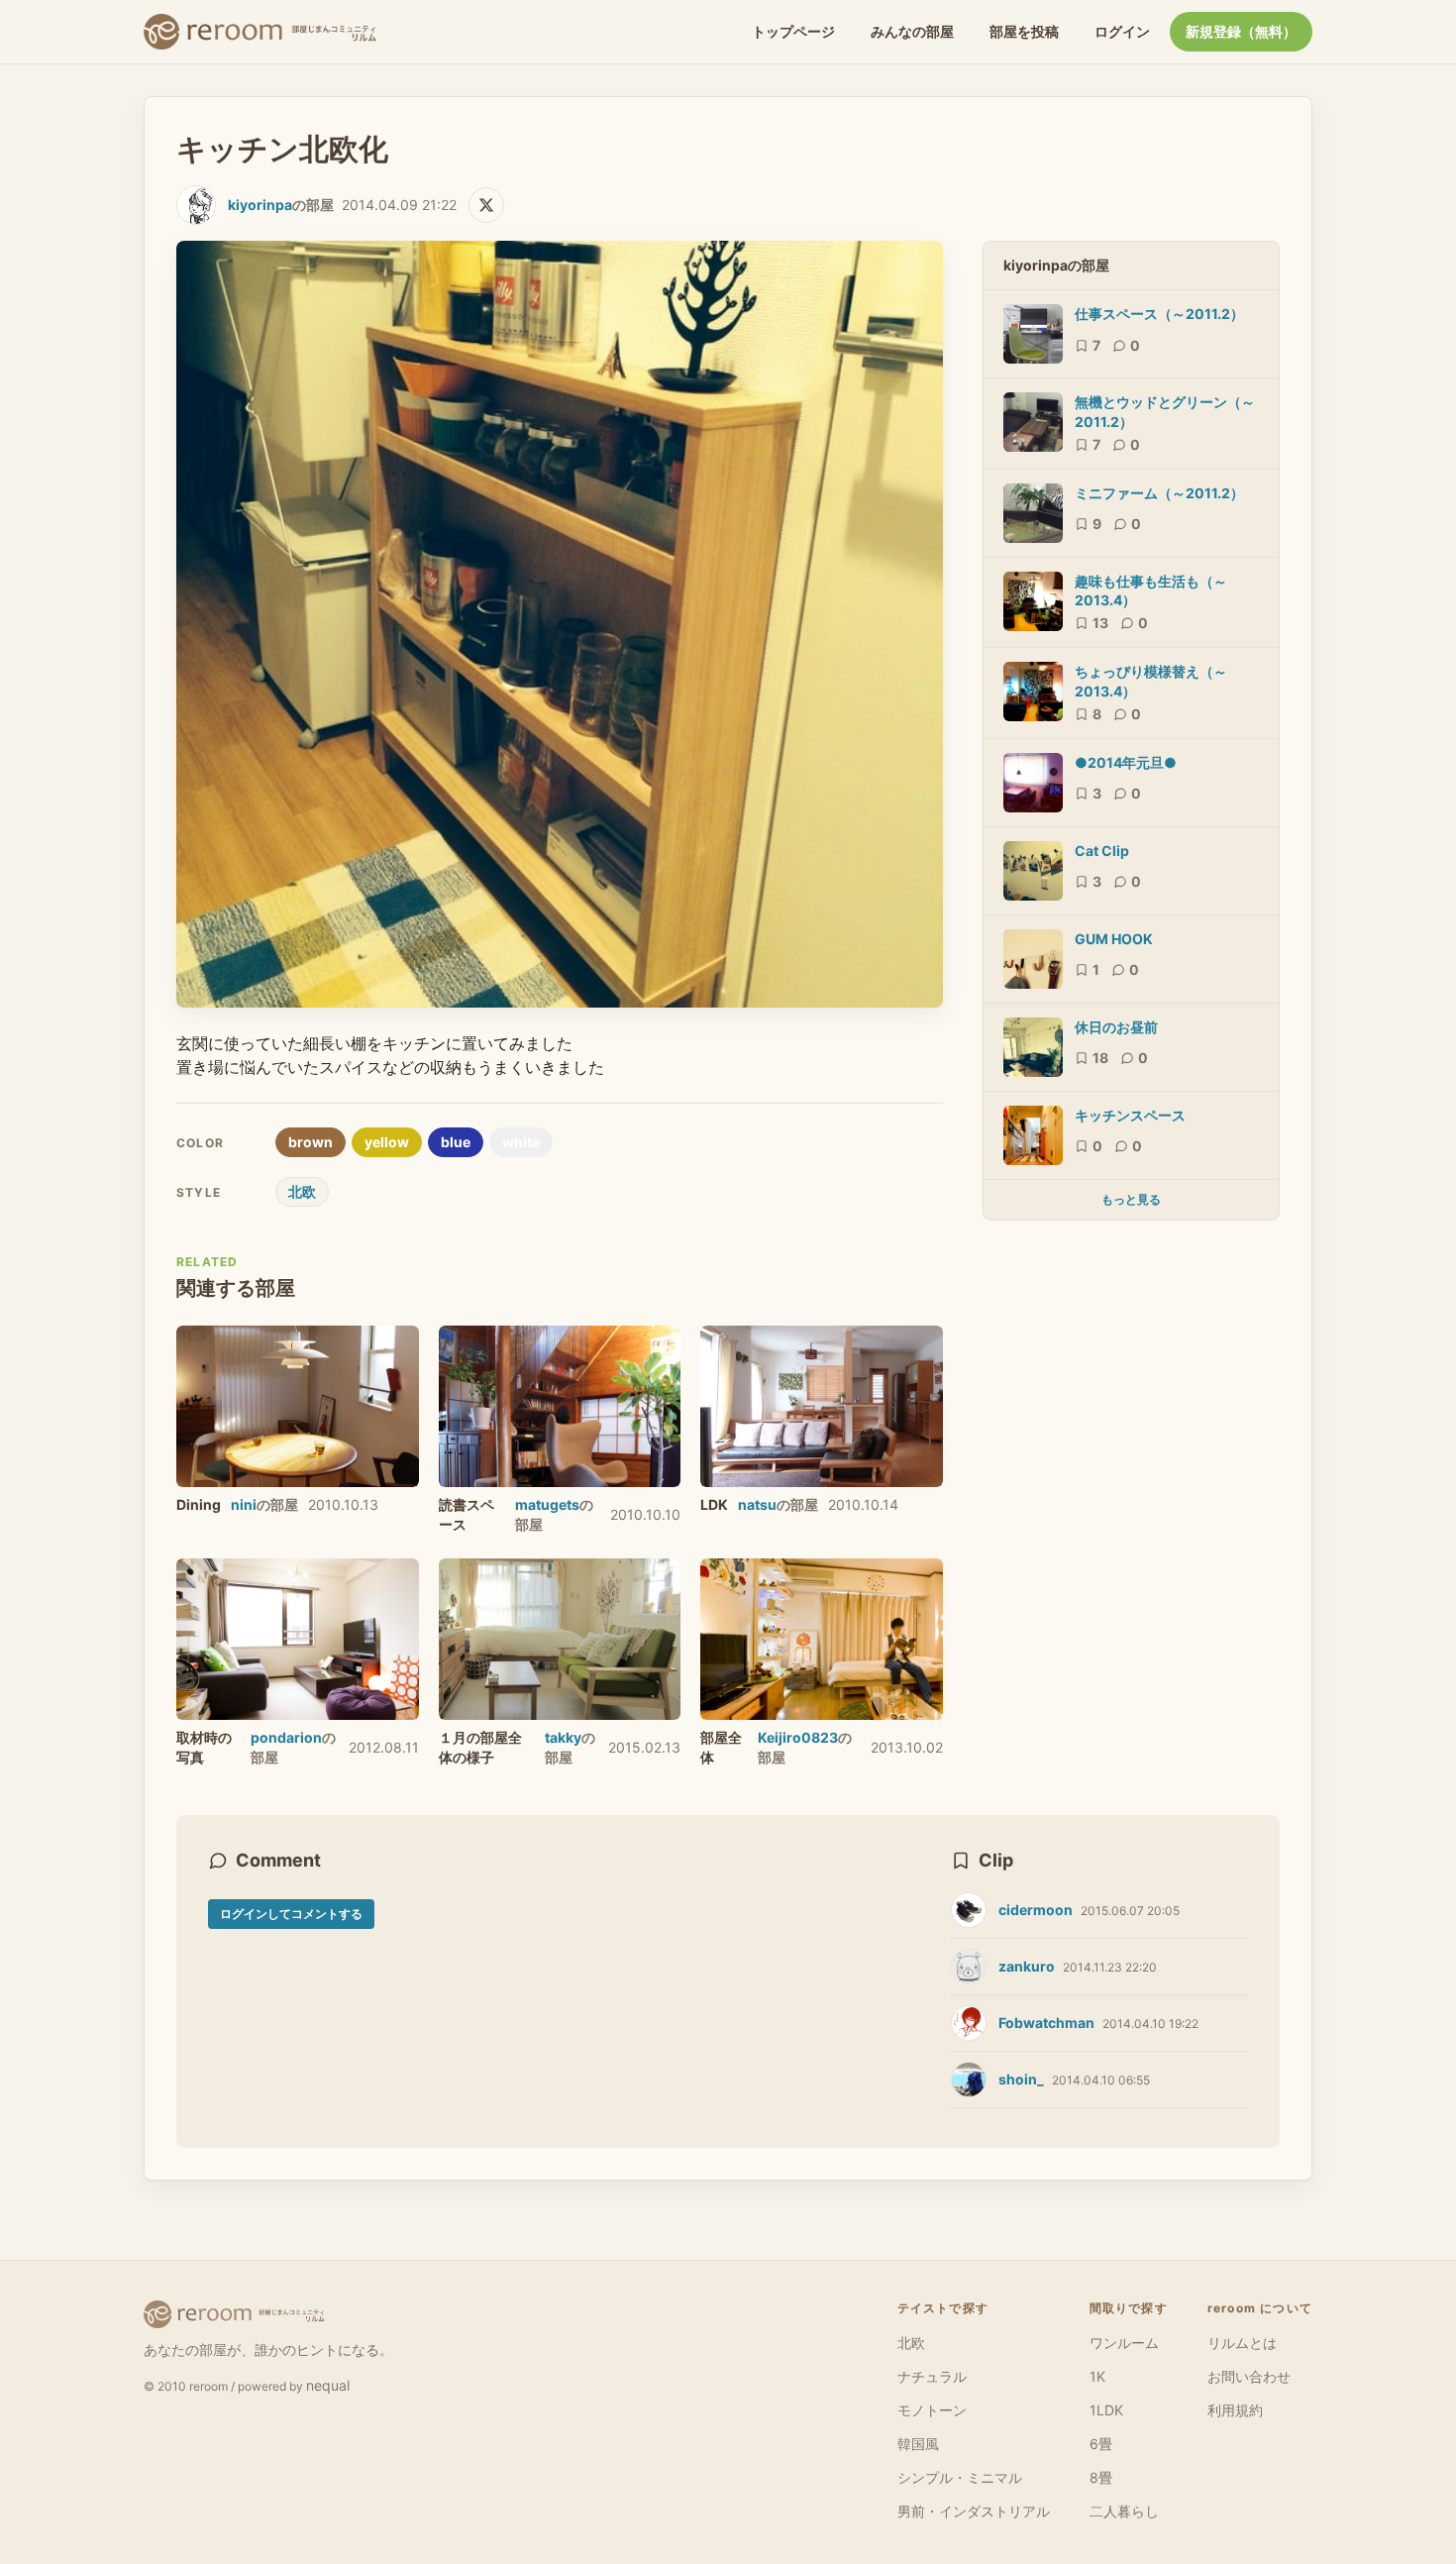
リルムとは (1242, 2343)
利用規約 (1235, 2410)
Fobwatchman (1046, 2023)
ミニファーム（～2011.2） (1159, 493)
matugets (547, 1504)
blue (456, 1142)
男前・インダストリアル (974, 2511)
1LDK (1106, 2410)
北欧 (302, 1191)
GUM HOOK (1114, 939)
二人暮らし (1124, 2511)
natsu (757, 1504)
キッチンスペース (1130, 1115)
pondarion (286, 1737)
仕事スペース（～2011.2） (1159, 314)
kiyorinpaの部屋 (1056, 265)
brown (311, 1142)
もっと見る (1131, 1199)
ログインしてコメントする (291, 1914)
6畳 (1101, 2444)
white (521, 1142)
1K (1097, 2376)
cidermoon (1036, 1910)
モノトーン (932, 2410)
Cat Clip (1102, 851)
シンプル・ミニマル (960, 2477)
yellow (387, 1142)
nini (244, 1504)
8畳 (1101, 2477)
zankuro (1027, 1966)
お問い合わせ (1249, 2376)
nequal (328, 2385)
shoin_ (1021, 2079)
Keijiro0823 (798, 1737)
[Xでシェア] (486, 205)
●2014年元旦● (1126, 762)
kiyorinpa (260, 205)
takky (563, 1737)
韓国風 (918, 2444)
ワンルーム (1124, 2343)
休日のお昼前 (1116, 1027)
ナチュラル (932, 2376)
